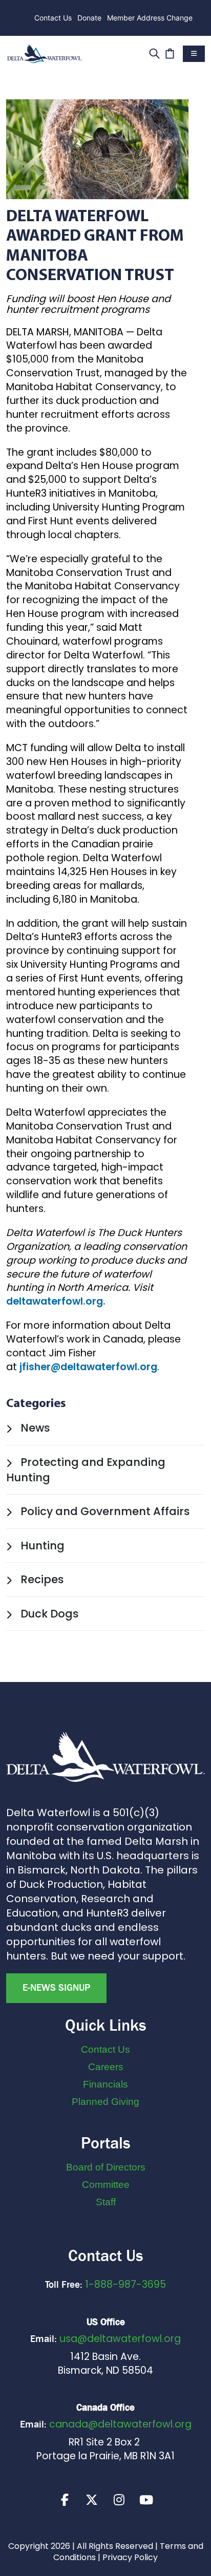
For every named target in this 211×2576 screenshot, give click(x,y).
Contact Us (53, 18)
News (34, 1428)
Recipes (41, 1579)
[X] (92, 2500)
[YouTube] (146, 2500)
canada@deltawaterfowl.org (120, 2424)
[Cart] (170, 52)
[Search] (154, 52)
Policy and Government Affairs (104, 1511)
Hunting (41, 1546)
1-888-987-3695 (125, 2284)
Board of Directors (106, 2167)
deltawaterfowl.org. (56, 1301)
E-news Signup (56, 1988)
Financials (105, 2084)
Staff (106, 2202)
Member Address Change (150, 18)
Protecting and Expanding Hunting (86, 1470)
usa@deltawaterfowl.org (120, 2339)
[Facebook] (65, 2500)
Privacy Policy (130, 2557)
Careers (106, 2067)
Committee (106, 2185)
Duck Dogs (48, 1614)
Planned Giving (105, 2102)
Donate (89, 18)
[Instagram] (119, 2500)
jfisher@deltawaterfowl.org (88, 1367)
